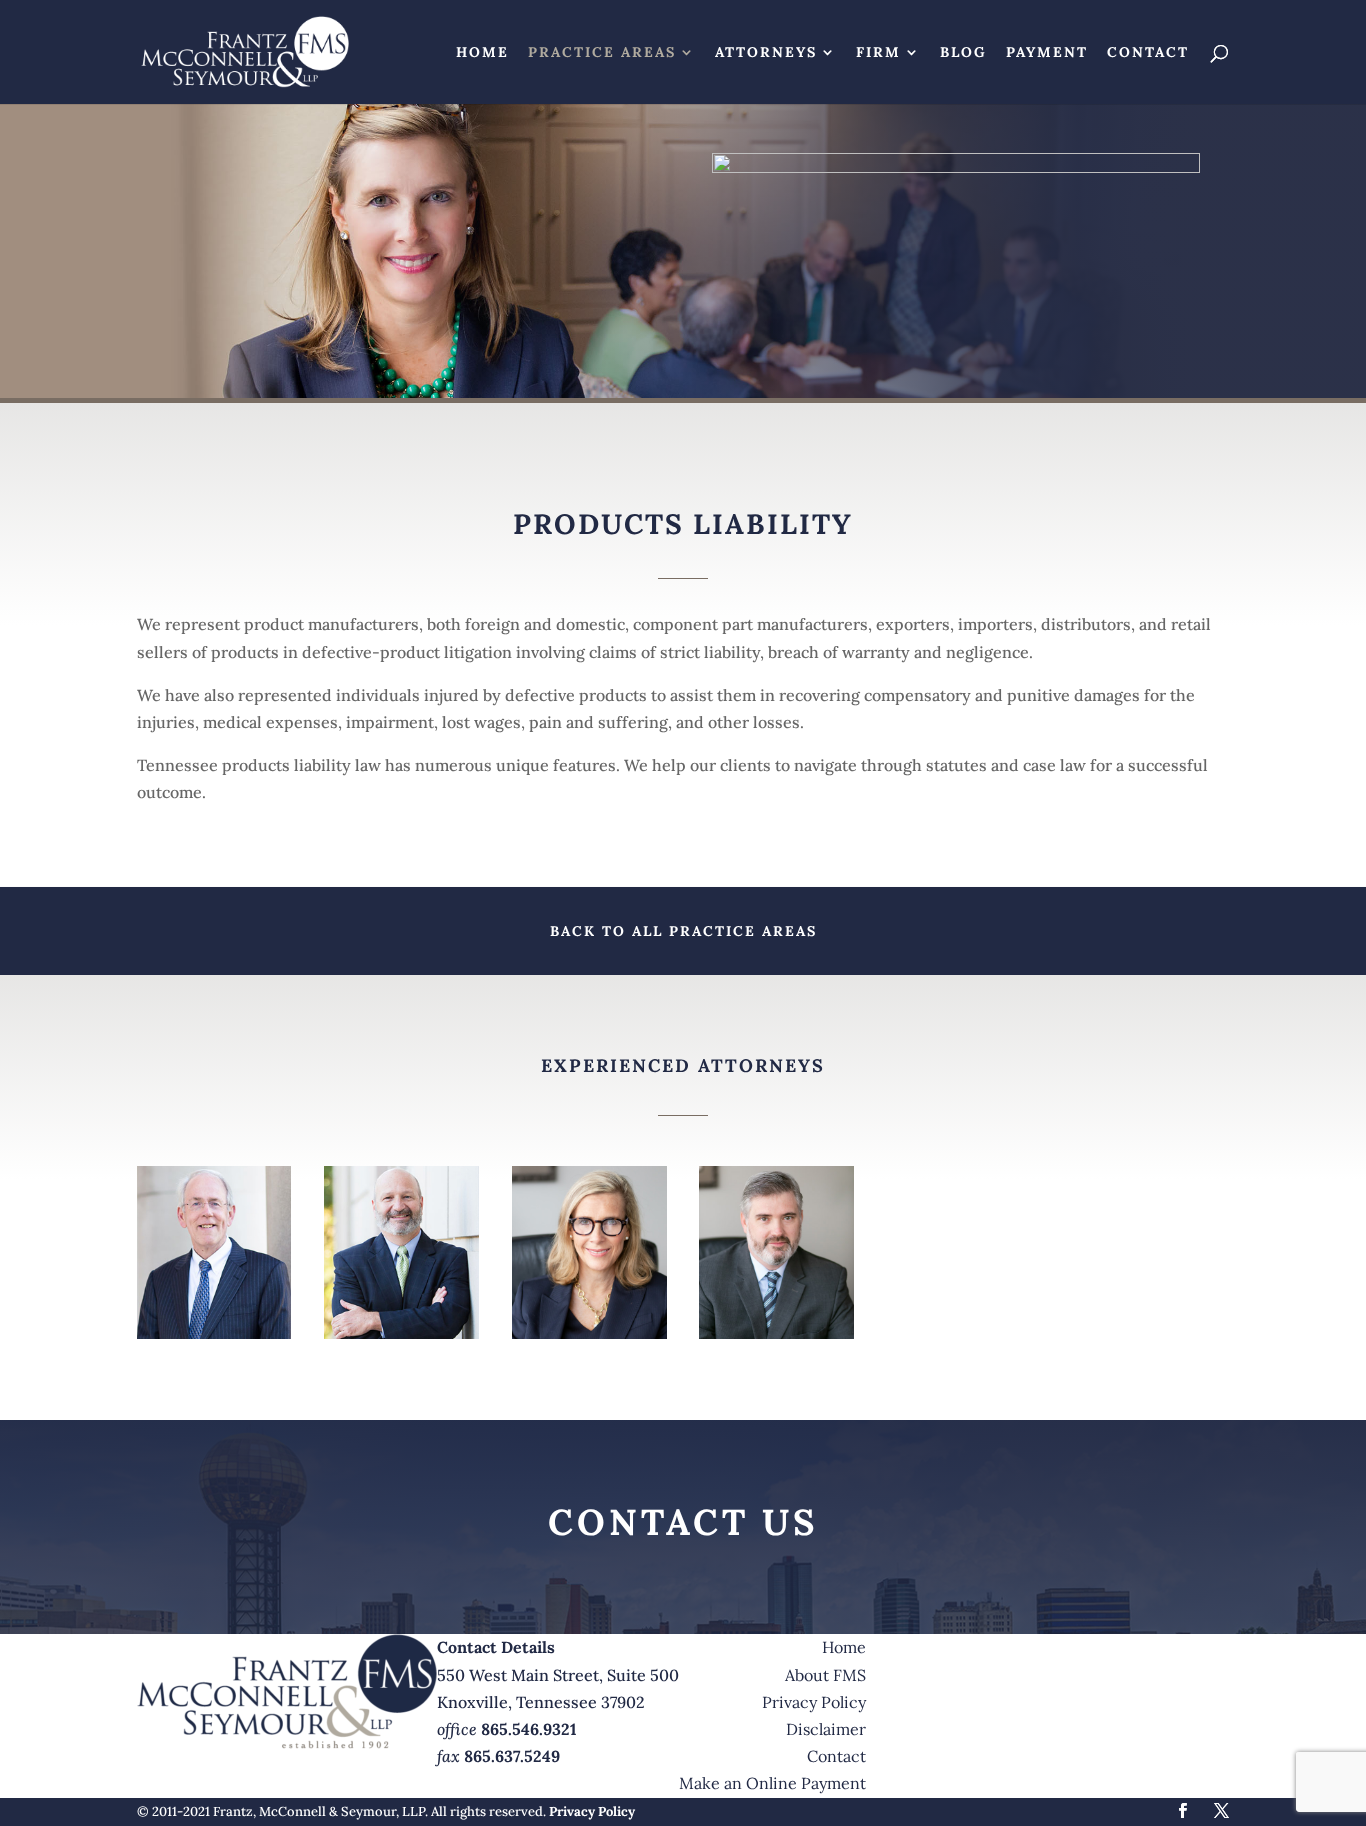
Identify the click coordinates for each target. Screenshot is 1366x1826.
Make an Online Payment (772, 1783)
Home (482, 53)
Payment (1047, 53)
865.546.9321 (529, 1729)
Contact (1148, 53)
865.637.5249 (512, 1756)
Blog (963, 53)
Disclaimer (826, 1729)
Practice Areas (602, 53)
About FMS (825, 1675)
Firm (878, 53)
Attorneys (766, 53)
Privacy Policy (814, 1702)
